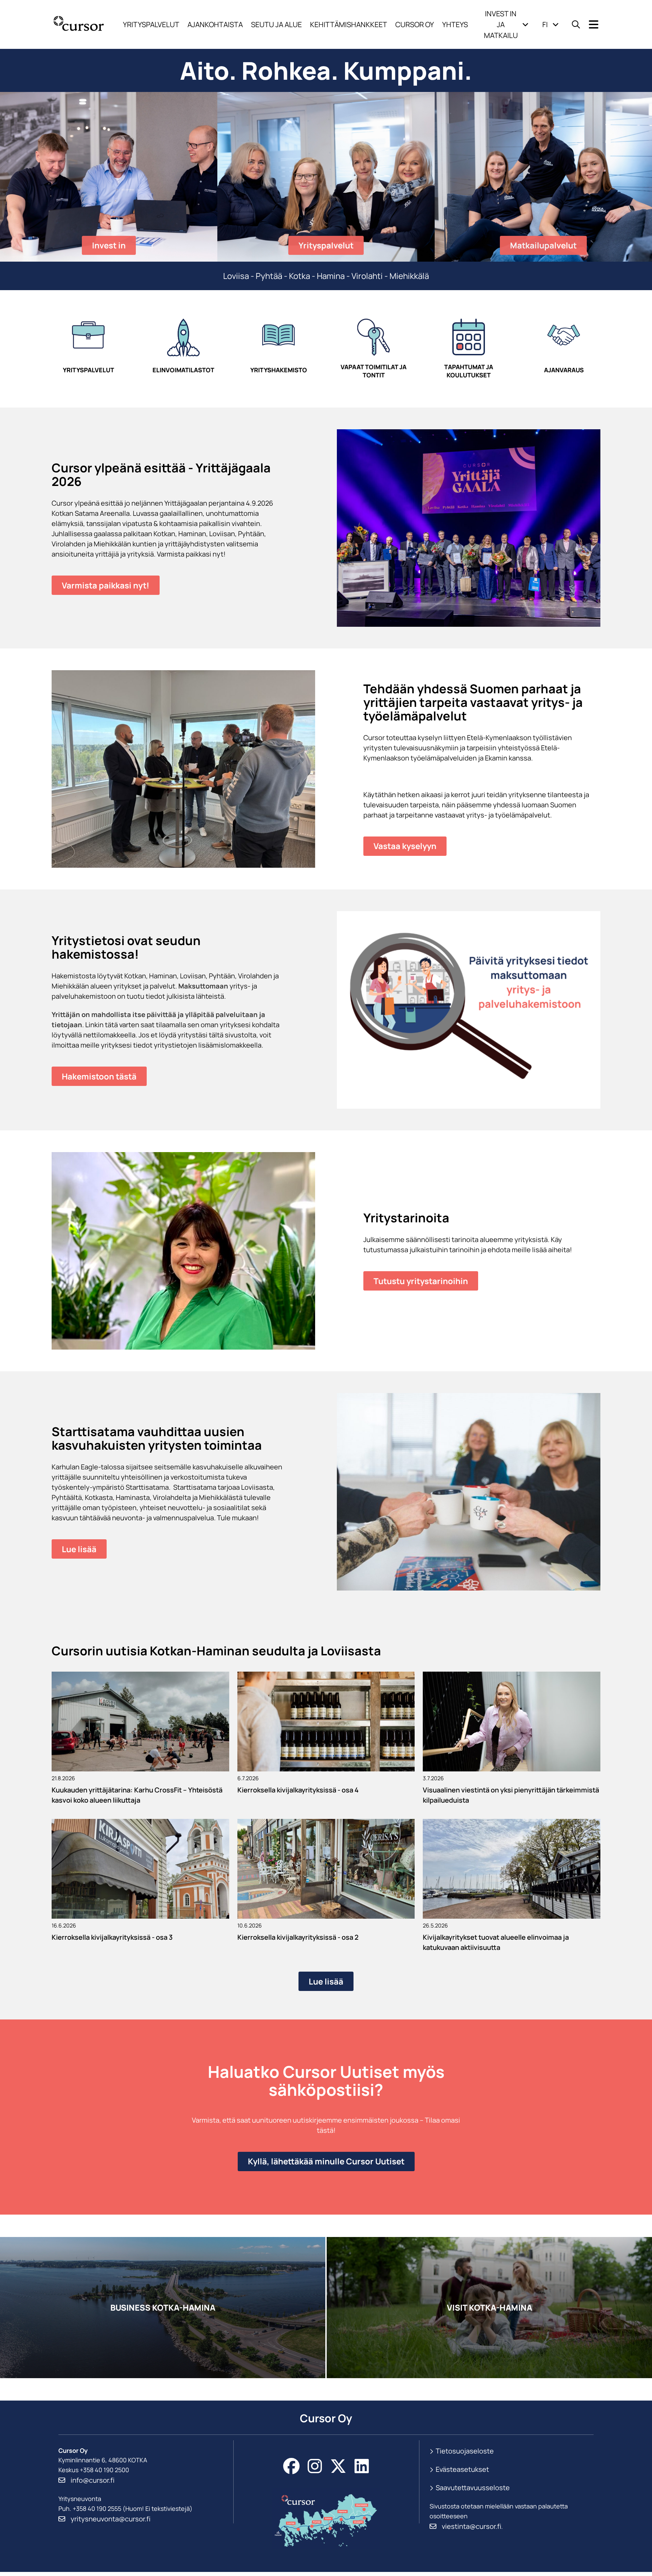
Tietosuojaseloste (465, 2451)
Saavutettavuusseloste (473, 2488)
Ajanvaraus (564, 370)
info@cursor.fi (93, 2480)
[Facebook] (291, 2466)
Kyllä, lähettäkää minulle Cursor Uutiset (326, 2161)
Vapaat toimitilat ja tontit (374, 371)
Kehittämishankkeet (349, 24)
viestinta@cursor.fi (472, 2526)
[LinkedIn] (362, 2466)
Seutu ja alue (276, 24)
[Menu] (594, 25)
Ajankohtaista (215, 24)
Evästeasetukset (462, 2469)
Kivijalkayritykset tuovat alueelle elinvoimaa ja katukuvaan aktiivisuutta (496, 1942)
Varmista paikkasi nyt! (106, 585)
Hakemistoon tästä (99, 1076)
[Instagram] (315, 2466)
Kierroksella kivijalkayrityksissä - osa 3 (112, 1937)
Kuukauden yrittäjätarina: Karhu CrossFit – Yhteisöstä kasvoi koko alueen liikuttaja (137, 1795)
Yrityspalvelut (151, 24)
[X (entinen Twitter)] (338, 2466)
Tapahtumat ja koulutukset (469, 371)
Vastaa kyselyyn (405, 846)
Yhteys (455, 24)
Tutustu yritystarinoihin (421, 1281)
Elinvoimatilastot (183, 370)
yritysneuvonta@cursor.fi (111, 2519)
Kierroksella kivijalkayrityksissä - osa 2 (298, 1937)
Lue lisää (79, 1549)
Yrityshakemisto (279, 370)
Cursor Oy (415, 24)
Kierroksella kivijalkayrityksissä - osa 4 (298, 1790)
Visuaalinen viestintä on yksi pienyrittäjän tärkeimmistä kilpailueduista (511, 1795)
